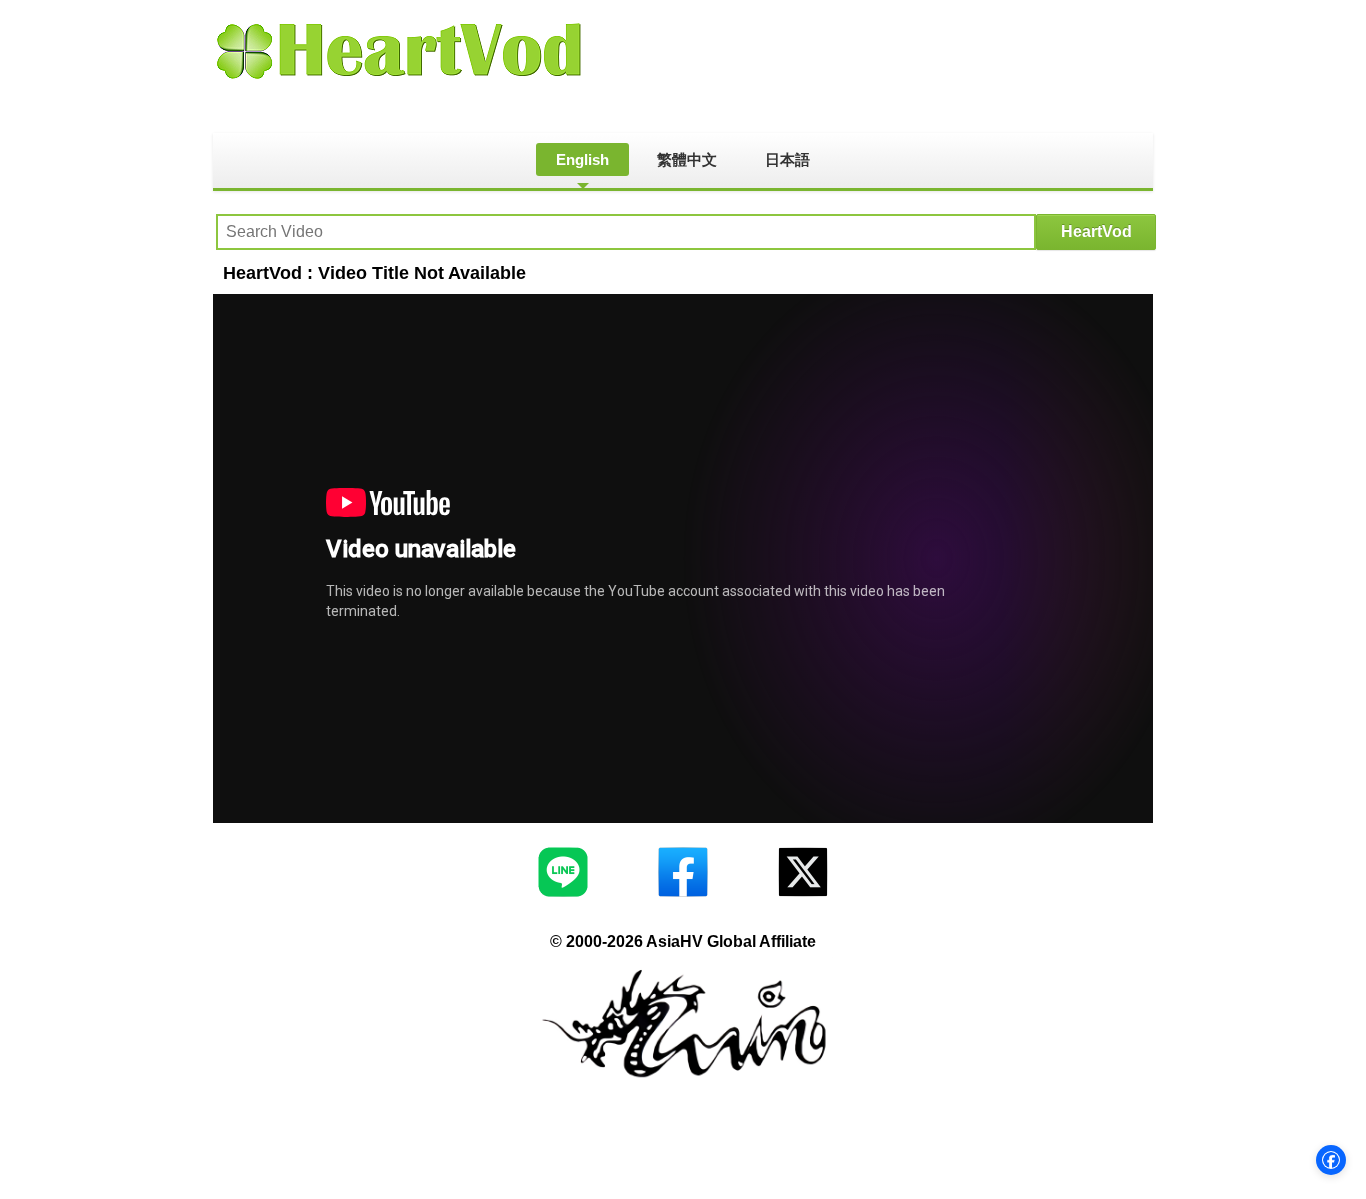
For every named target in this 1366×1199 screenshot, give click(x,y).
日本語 (787, 159)
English (582, 159)
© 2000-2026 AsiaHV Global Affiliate (683, 941)
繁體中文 (687, 159)
